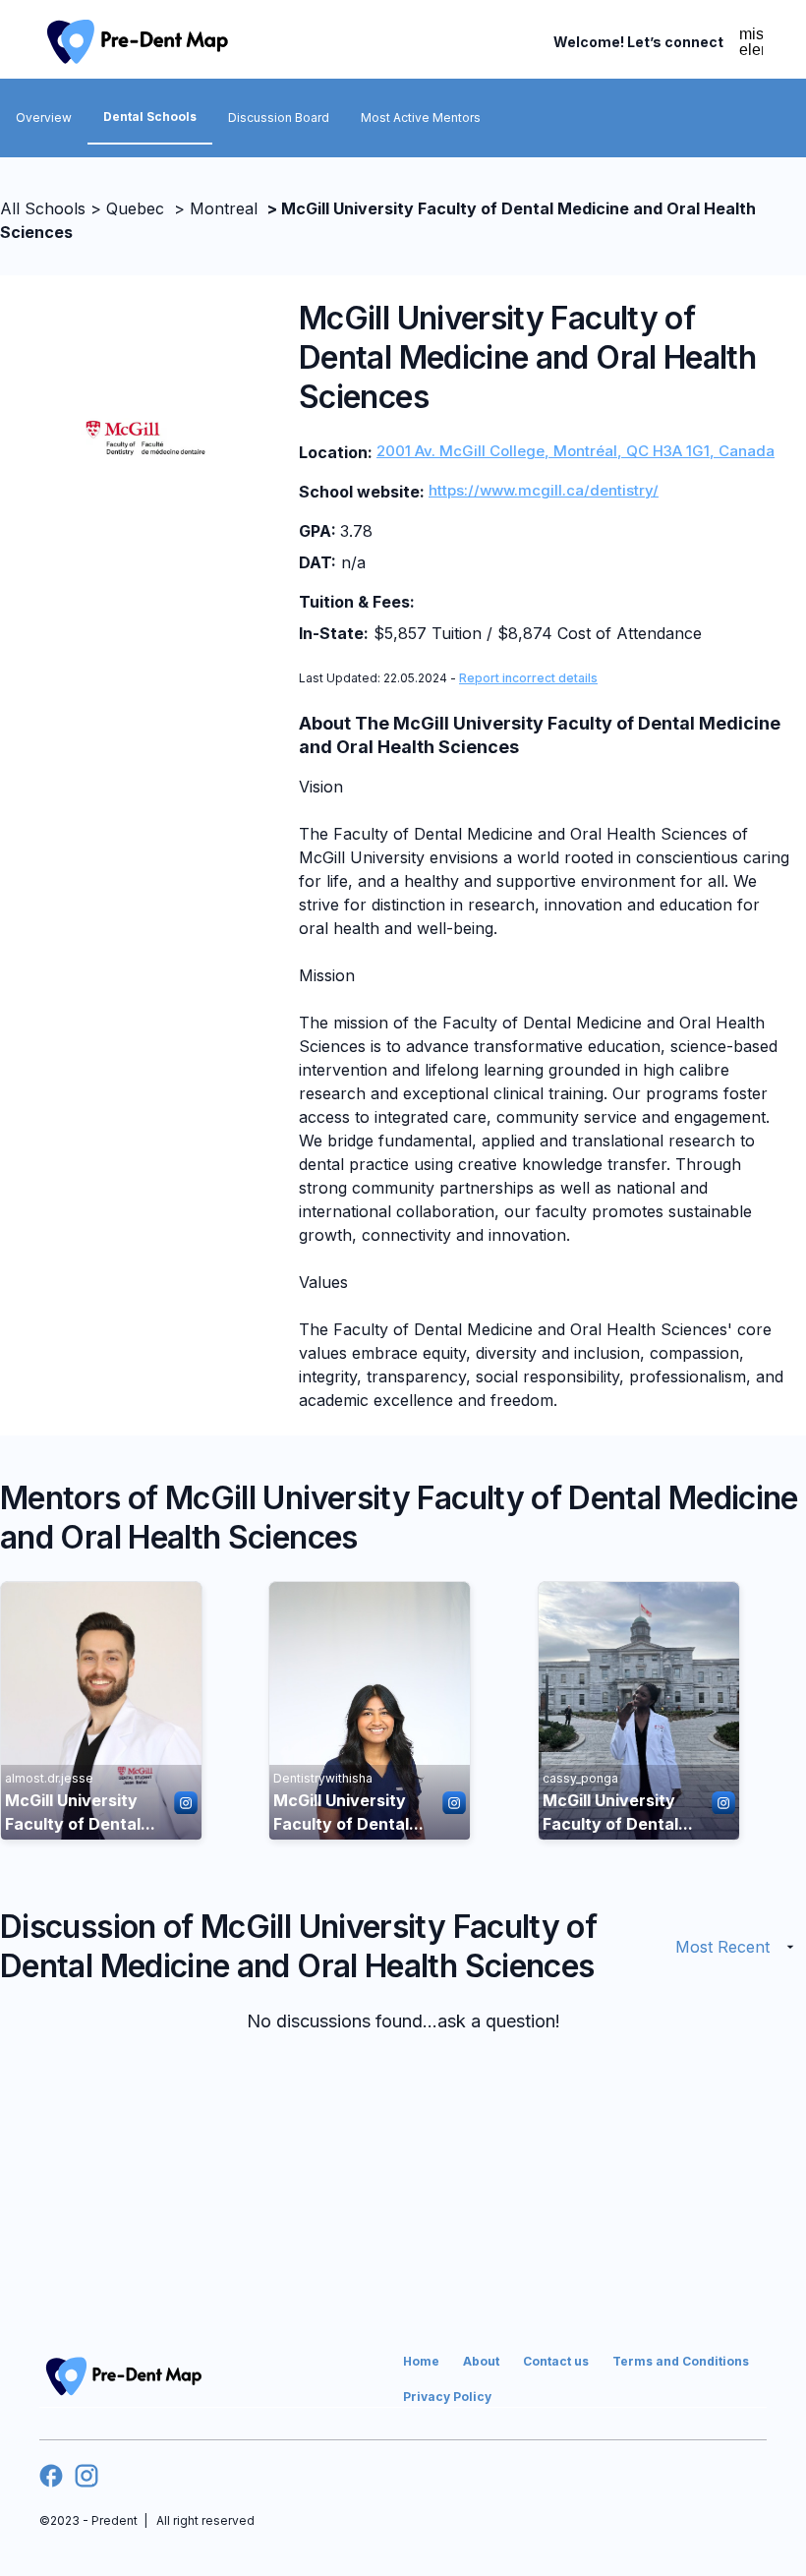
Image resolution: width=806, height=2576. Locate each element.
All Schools (43, 208)
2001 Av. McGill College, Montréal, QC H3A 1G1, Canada (576, 451)
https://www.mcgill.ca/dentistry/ (544, 490)
